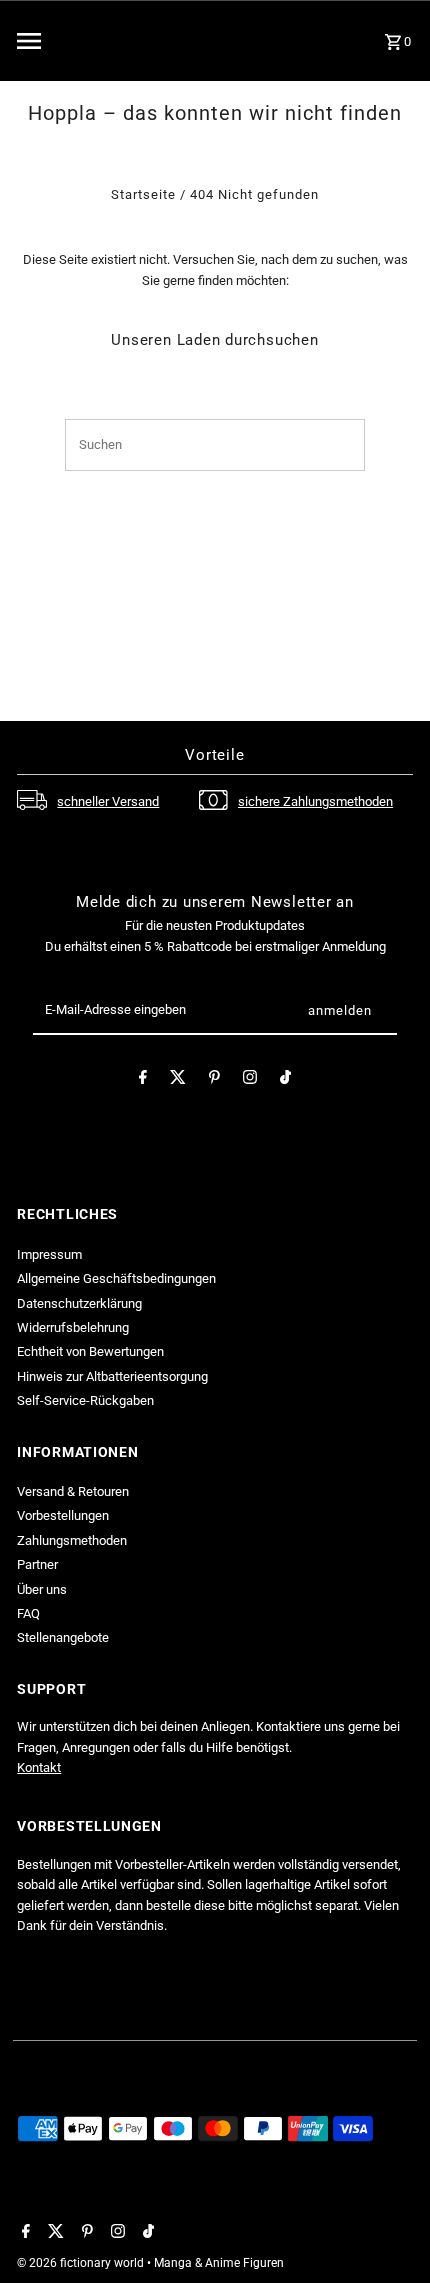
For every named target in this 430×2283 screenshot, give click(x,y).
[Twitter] (178, 1080)
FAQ (28, 1613)
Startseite (143, 194)
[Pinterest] (214, 1080)
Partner (37, 1564)
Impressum (49, 1254)
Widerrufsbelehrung (73, 1327)
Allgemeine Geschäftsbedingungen (116, 1278)
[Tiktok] (285, 1080)
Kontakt (39, 1767)
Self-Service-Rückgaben (85, 1400)
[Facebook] (143, 1080)
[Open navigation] (80, 41)
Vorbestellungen (63, 1515)
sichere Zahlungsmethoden (315, 801)
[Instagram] (250, 1080)
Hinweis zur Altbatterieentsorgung (112, 1376)
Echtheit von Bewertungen (90, 1351)
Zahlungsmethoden (72, 1540)
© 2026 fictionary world (82, 2263)
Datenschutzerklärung (79, 1303)
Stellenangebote (63, 1637)
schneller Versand (108, 801)
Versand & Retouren (73, 1491)
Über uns (42, 1589)
